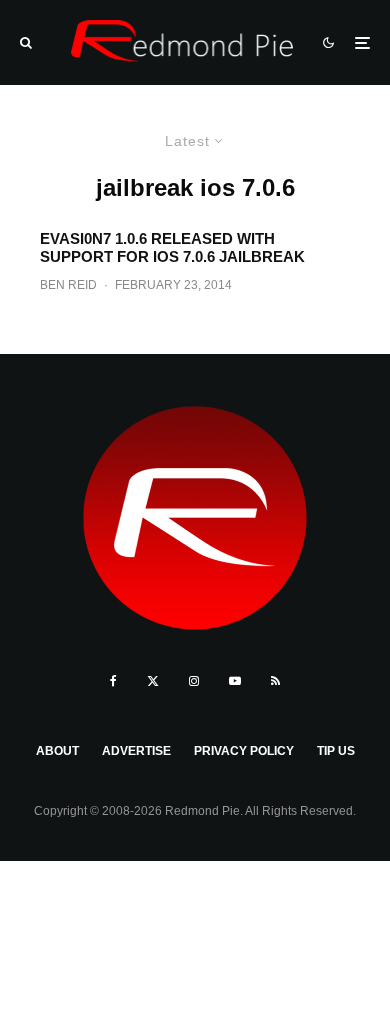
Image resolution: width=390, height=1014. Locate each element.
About (57, 751)
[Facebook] (113, 681)
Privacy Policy (244, 751)
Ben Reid (68, 285)
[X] (153, 681)
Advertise (136, 751)
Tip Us (336, 751)
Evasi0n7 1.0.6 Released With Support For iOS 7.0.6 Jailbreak (172, 247)
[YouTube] (235, 681)
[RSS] (275, 681)
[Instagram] (194, 681)
